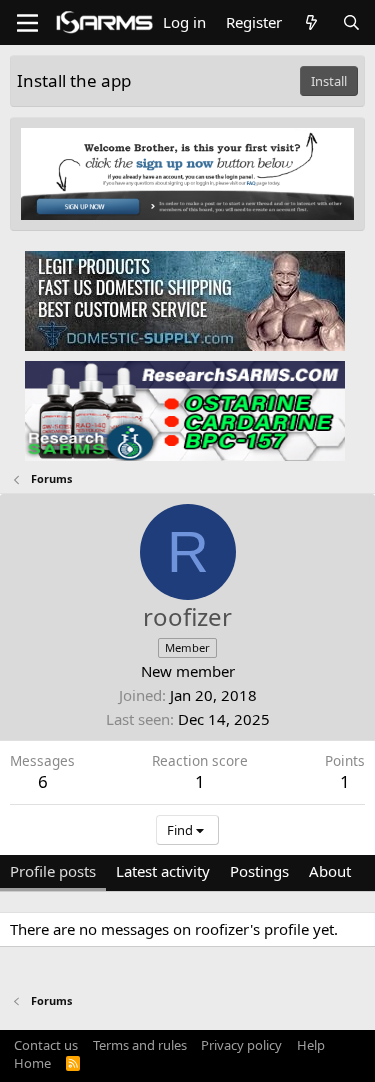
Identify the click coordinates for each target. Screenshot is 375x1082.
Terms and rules (140, 1045)
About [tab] (330, 871)
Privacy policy (241, 1045)
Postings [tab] (259, 871)
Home (32, 1063)
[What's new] (311, 22)
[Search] (351, 22)
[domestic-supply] (185, 300)
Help (311, 1045)
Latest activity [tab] (163, 871)
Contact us (46, 1045)
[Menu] (27, 23)
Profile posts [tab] (53, 871)
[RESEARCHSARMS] (185, 410)
